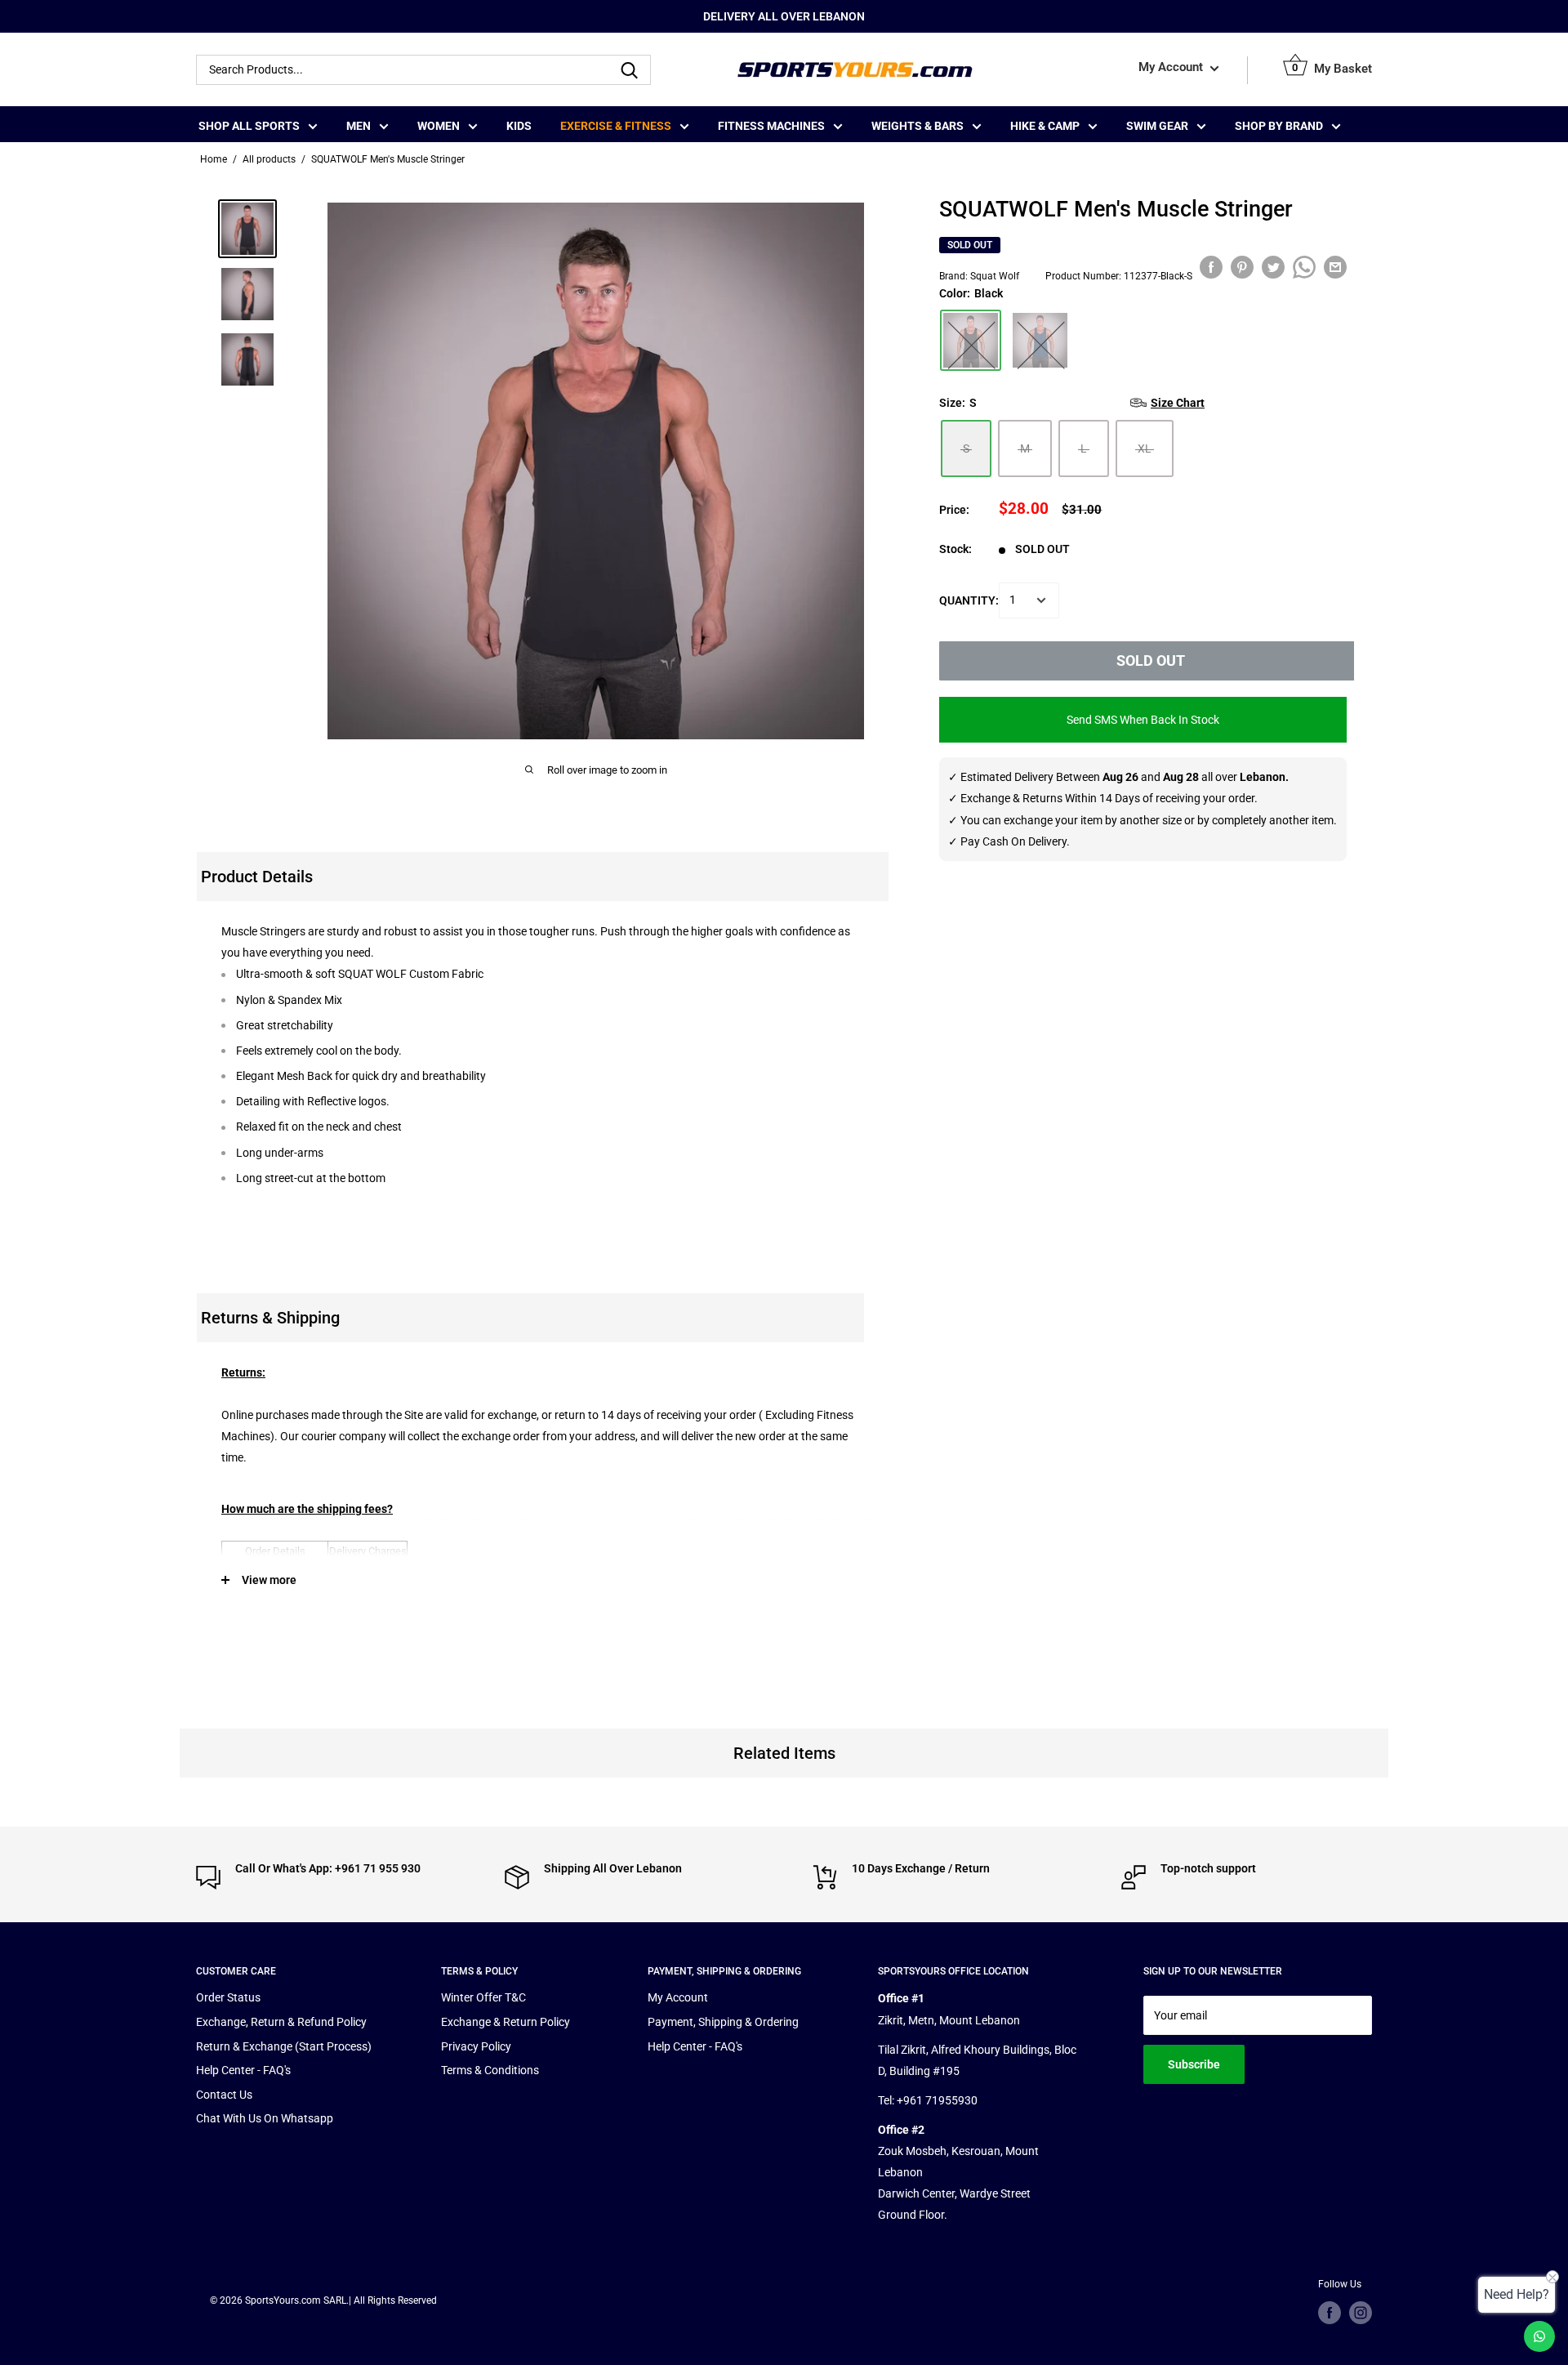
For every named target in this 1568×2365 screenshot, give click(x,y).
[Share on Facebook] (1211, 267)
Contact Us (224, 2095)
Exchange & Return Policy (506, 2022)
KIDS (519, 126)
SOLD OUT (1151, 660)
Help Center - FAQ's (243, 2070)
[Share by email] (1335, 267)
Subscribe (1194, 2064)
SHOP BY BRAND (1279, 126)
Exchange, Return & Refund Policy (281, 2022)
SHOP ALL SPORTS (249, 126)
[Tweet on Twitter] (1273, 267)
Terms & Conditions (490, 2070)
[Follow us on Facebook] (1330, 2313)
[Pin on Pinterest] (1242, 267)
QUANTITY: (969, 600)
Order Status (228, 1997)
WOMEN (439, 126)
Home (214, 159)
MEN (359, 126)
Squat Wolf (995, 275)
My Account (1172, 68)
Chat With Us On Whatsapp (265, 2118)
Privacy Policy (476, 2046)
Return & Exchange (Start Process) (284, 2046)
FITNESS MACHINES (771, 126)
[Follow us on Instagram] (1361, 2313)
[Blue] (1040, 340)
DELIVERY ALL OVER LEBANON (784, 16)
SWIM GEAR (1157, 126)
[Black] (971, 340)
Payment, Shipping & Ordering (723, 2022)
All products (269, 159)
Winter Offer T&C (483, 1997)
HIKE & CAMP (1045, 126)
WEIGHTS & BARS (918, 126)
